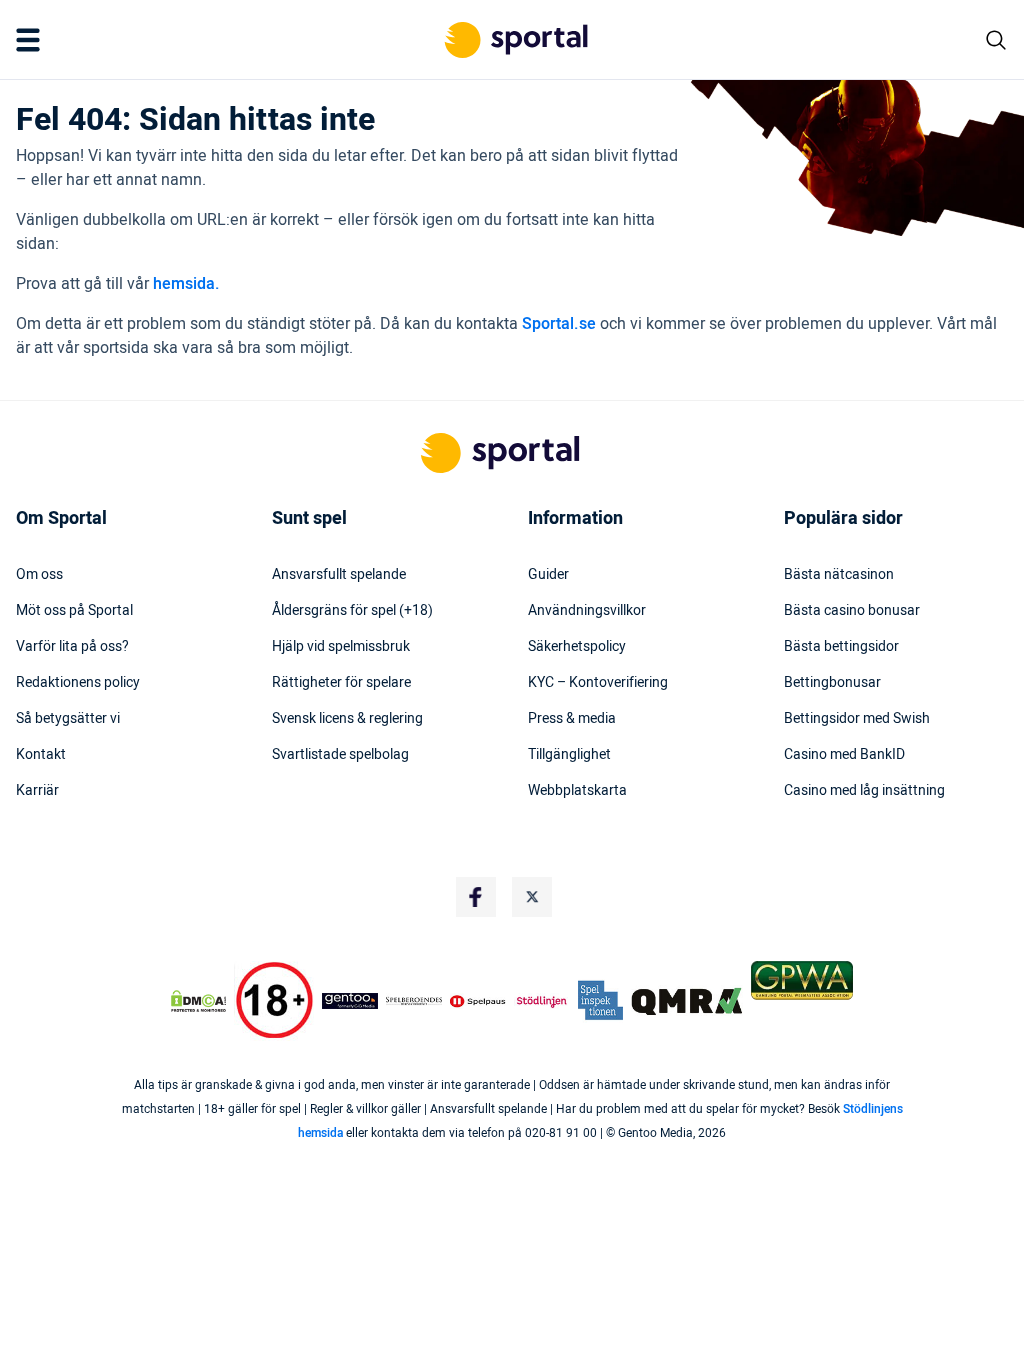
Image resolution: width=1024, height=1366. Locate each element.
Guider (548, 575)
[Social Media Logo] (476, 897)
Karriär (37, 791)
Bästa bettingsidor (841, 647)
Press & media (572, 719)
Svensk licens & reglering (347, 719)
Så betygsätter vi (68, 719)
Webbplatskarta (577, 791)
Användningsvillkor (587, 611)
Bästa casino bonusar (852, 611)
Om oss (39, 575)
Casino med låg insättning (864, 791)
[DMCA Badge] (198, 1001)
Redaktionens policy (78, 683)
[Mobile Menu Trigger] (32, 40)
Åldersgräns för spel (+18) (352, 611)
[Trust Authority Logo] (350, 1001)
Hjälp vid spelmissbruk (341, 647)
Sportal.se (559, 324)
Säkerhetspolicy (577, 647)
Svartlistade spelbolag (340, 755)
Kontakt (41, 755)
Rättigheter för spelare (341, 683)
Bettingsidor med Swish (857, 719)
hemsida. (186, 284)
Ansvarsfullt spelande (339, 575)
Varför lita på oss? (72, 647)
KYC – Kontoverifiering (598, 683)
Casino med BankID (844, 755)
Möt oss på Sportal (74, 611)
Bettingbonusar (832, 683)
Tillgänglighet (569, 755)
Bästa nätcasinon (839, 575)
